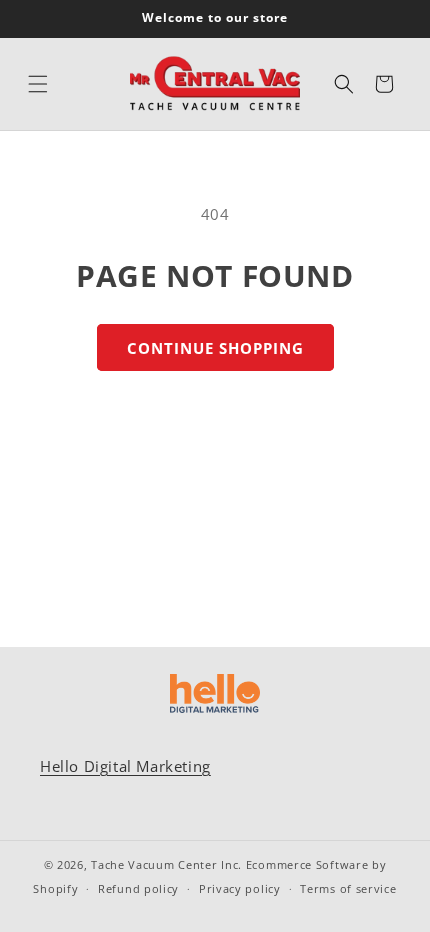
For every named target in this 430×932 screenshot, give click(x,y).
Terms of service (348, 888)
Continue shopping (215, 348)
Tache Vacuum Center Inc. (166, 864)
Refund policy (138, 888)
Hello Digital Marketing (125, 766)
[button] (38, 84)
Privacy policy (240, 888)
